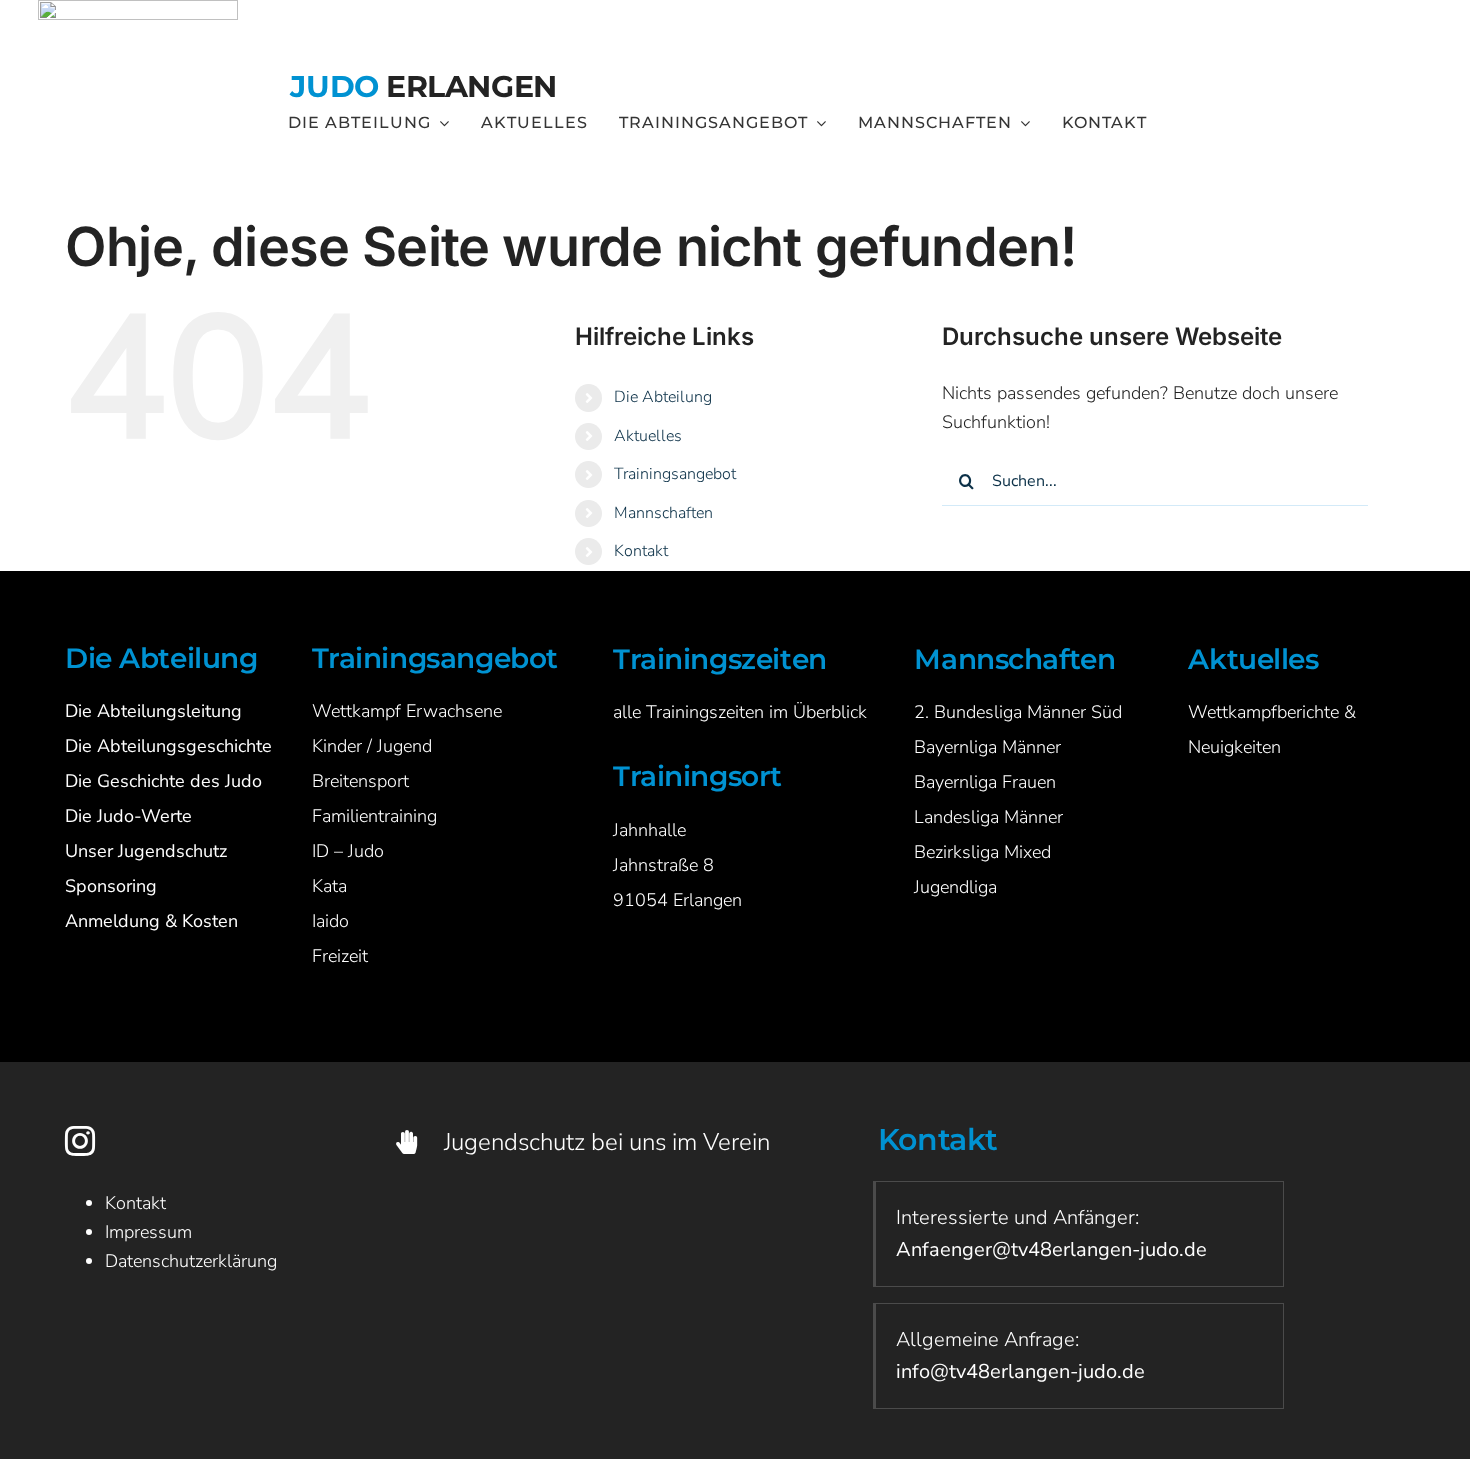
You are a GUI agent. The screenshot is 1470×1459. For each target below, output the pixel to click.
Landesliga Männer (988, 817)
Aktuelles (648, 436)
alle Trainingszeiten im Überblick (740, 712)
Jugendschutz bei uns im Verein (607, 1142)
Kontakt (641, 551)
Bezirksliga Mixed (982, 852)
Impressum (148, 1232)
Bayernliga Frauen (985, 782)
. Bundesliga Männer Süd (1023, 712)
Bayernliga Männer (987, 747)
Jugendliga (955, 887)
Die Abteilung (663, 397)
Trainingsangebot (675, 474)
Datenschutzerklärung (191, 1261)
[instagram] (80, 1141)
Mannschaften (663, 513)
